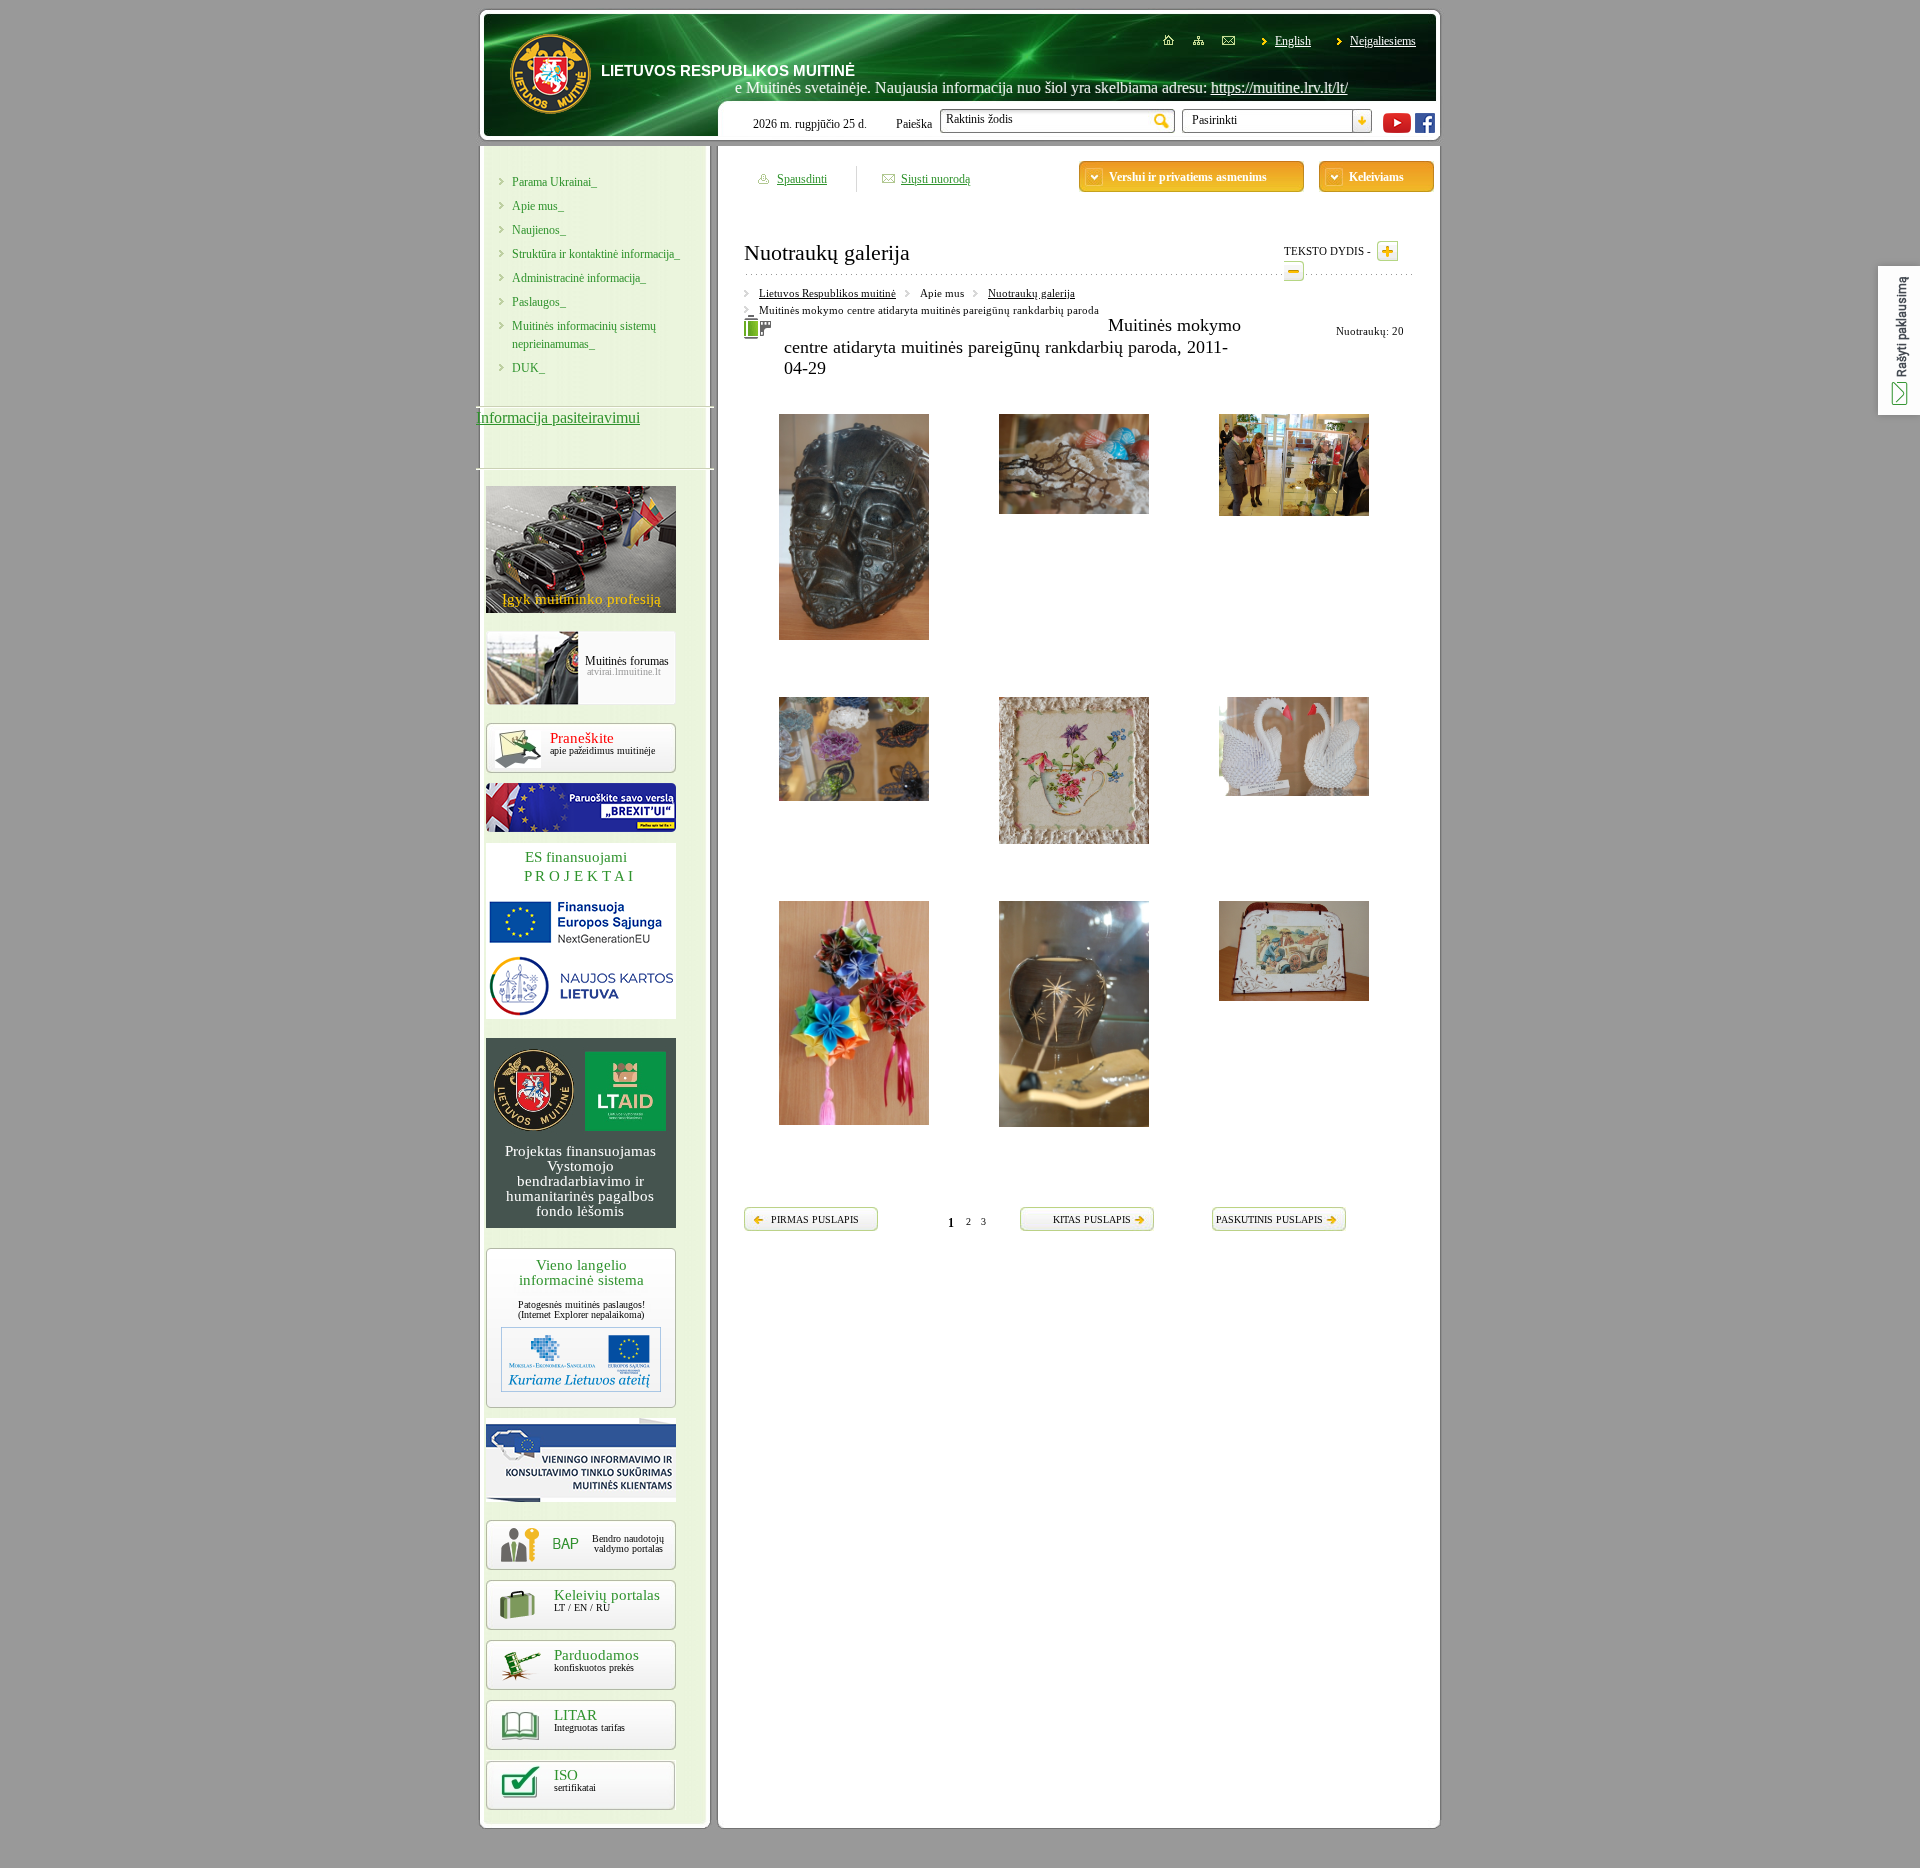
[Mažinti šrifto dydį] (1294, 271)
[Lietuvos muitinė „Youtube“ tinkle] (1397, 129)
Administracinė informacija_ (579, 278)
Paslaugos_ (539, 302)
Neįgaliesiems (1383, 41)
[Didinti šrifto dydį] (1387, 251)
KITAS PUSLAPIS (1092, 1219)
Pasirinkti (1214, 120)
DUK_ (528, 368)
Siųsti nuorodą (935, 179)
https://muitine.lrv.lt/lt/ (1230, 87)
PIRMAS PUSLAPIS (815, 1219)
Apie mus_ (538, 206)
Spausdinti (802, 179)
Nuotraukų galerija (1031, 293)
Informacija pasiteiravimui (558, 417)
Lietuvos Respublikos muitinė (827, 293)
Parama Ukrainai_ (554, 182)
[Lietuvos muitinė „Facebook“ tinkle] (1425, 129)
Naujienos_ (539, 230)
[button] (1899, 340)
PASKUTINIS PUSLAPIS (1269, 1219)
